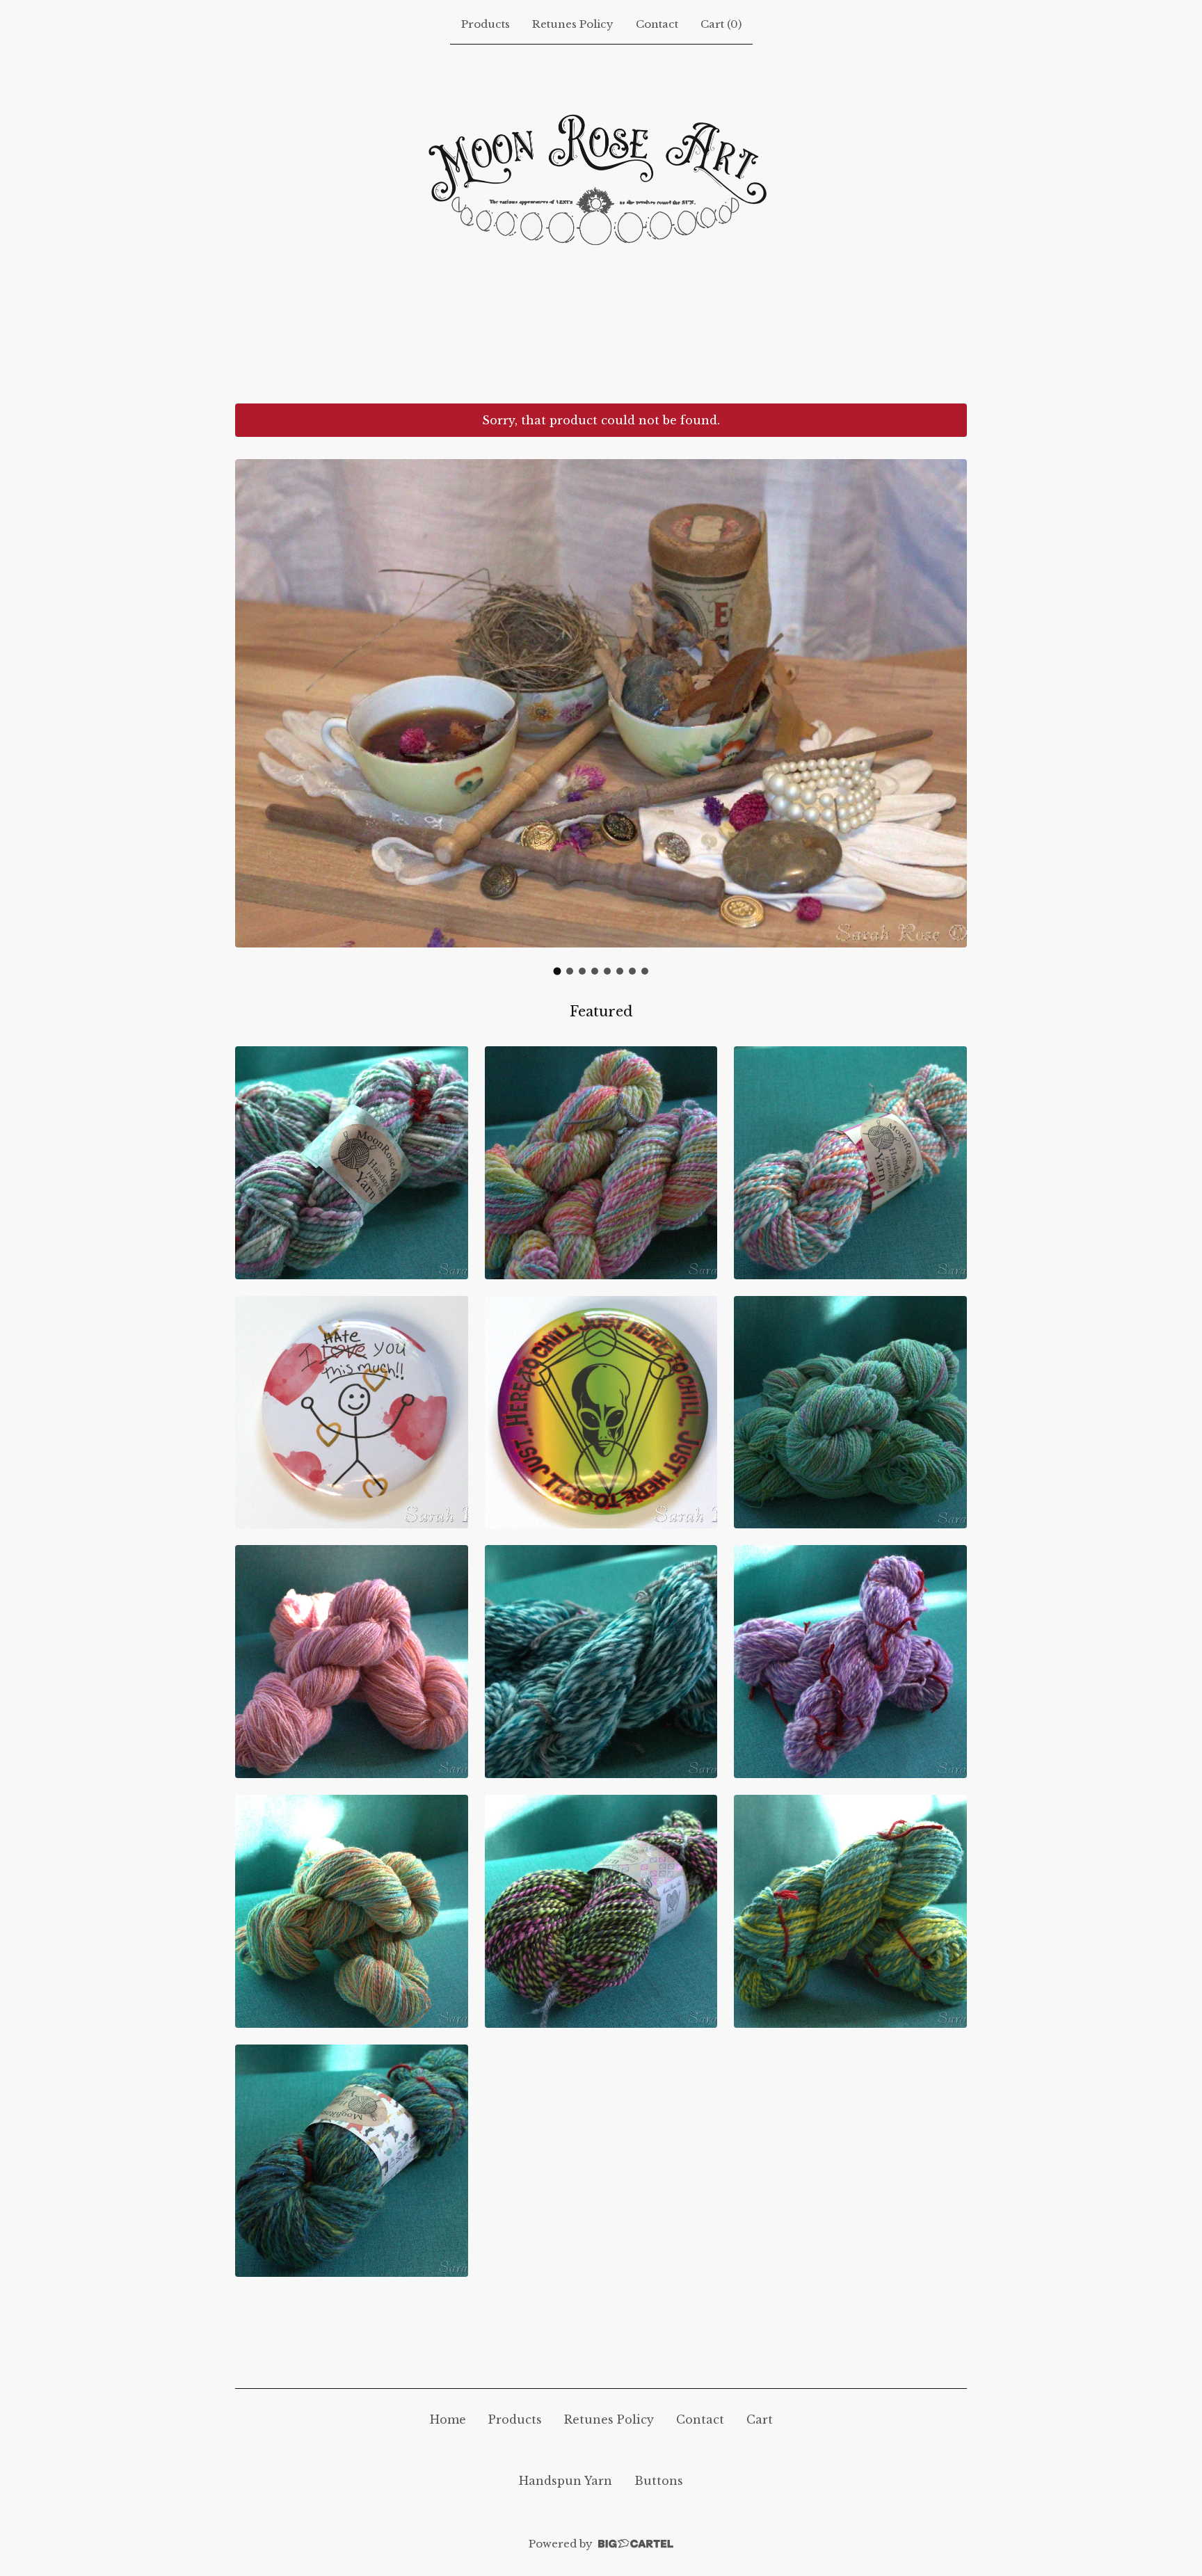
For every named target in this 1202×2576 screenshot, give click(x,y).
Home (448, 2419)
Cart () (721, 24)
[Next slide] (947, 708)
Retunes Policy (573, 24)
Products (486, 24)
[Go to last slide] (255, 708)
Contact (657, 24)
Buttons (659, 2481)
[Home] (601, 221)
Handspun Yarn (566, 2481)
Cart (760, 2419)
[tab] (558, 971)
